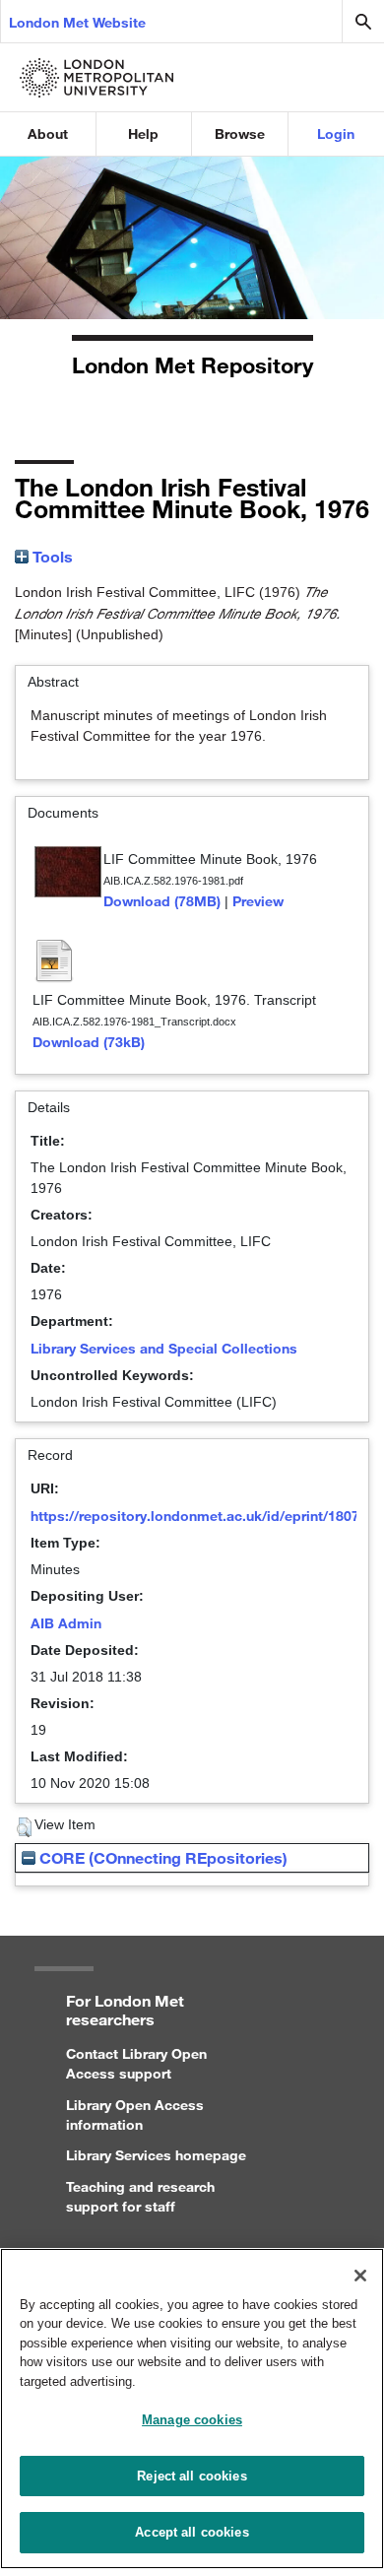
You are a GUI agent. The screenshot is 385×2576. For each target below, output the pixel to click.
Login (336, 133)
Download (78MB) (162, 901)
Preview (258, 901)
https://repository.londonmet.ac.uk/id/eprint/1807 (195, 1516)
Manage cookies (192, 2420)
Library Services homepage (156, 2155)
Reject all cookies (192, 2476)
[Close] (360, 2276)
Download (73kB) (89, 1042)
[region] (192, 2409)
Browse (240, 133)
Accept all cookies (192, 2532)
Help (143, 133)
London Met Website (77, 22)
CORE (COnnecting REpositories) (161, 1857)
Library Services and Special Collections (164, 1348)
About (48, 133)
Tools (51, 556)
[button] (24, 1827)
